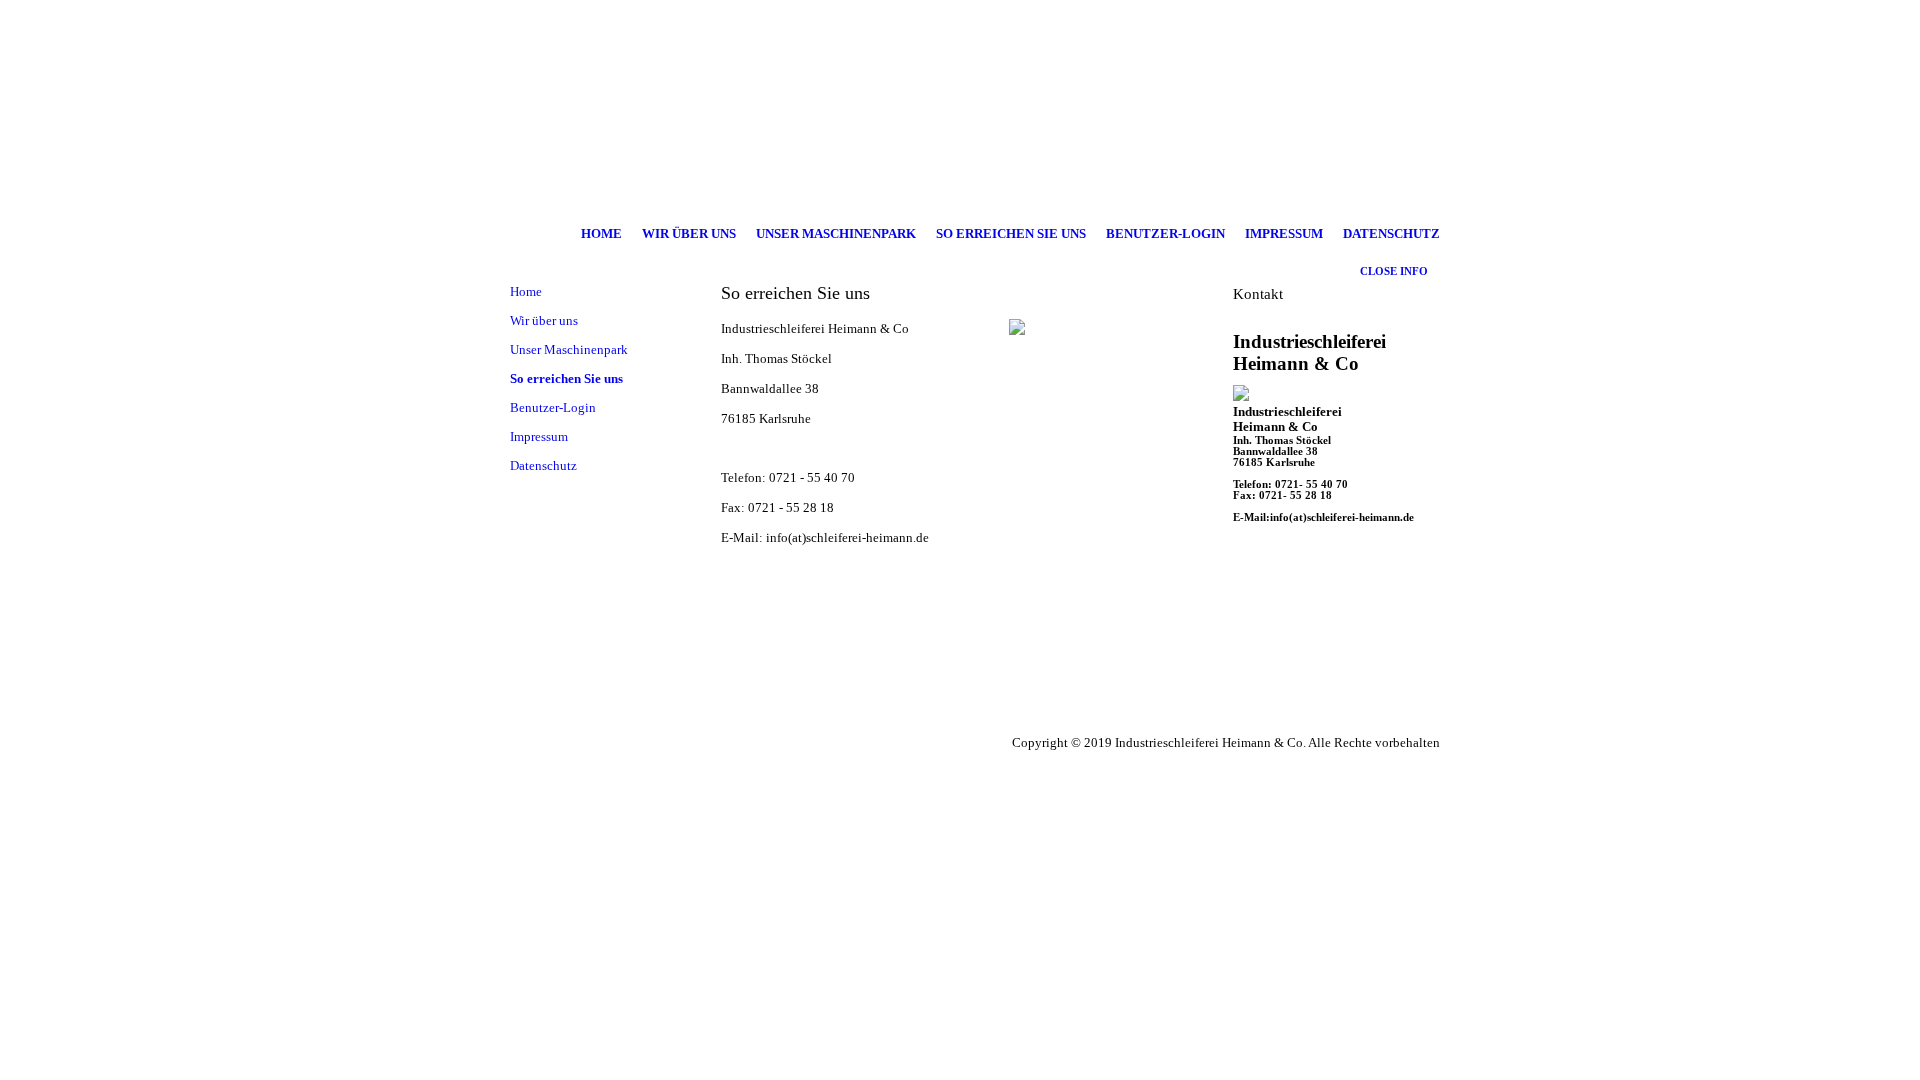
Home (601, 234)
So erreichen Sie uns (1011, 234)
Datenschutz (1391, 234)
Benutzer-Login (1165, 234)
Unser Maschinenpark (836, 234)
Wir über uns (689, 234)
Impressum (1284, 234)
